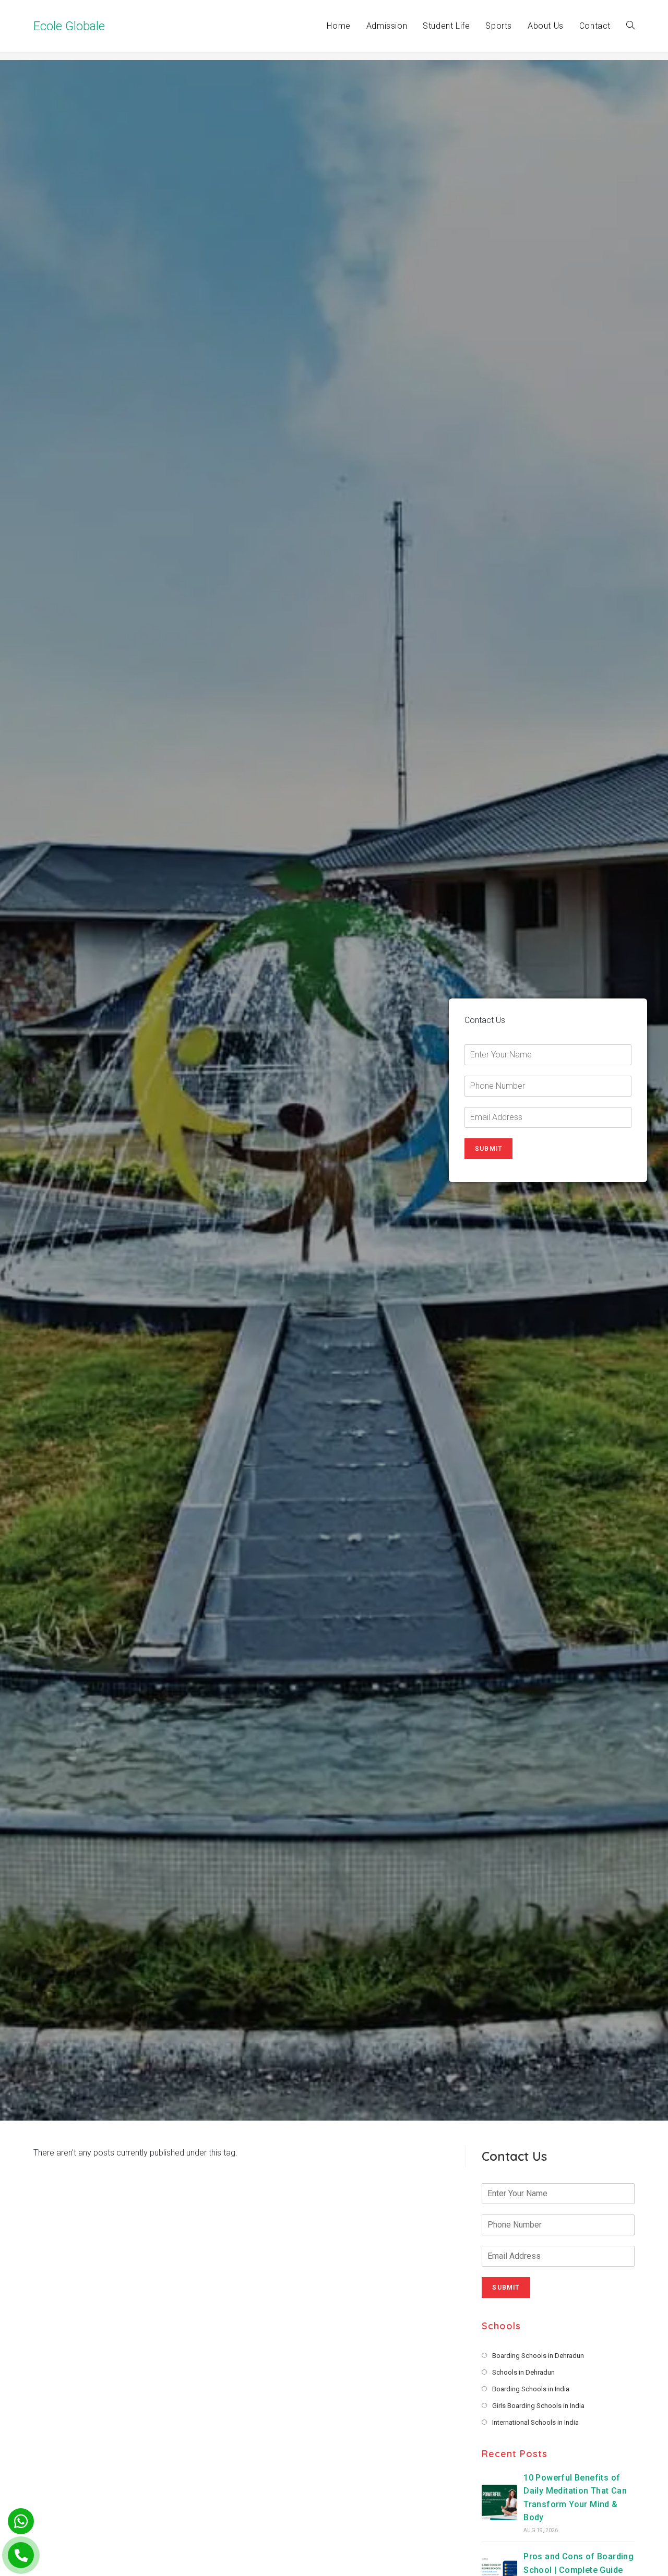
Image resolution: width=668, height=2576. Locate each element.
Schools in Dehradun (523, 2372)
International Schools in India (535, 2422)
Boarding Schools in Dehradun (538, 2356)
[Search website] (630, 26)
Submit (488, 1149)
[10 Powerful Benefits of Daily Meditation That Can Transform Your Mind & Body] (499, 2502)
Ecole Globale (69, 26)
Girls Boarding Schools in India (538, 2406)
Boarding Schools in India (531, 2389)
